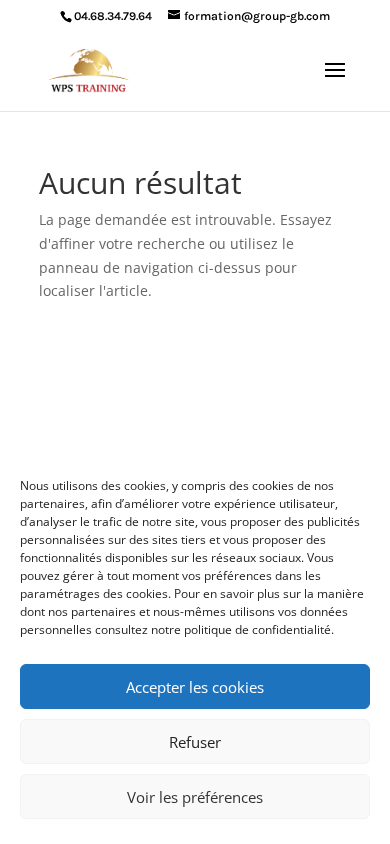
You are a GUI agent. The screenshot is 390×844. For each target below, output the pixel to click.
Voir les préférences (195, 797)
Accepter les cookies (195, 687)
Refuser (195, 742)
